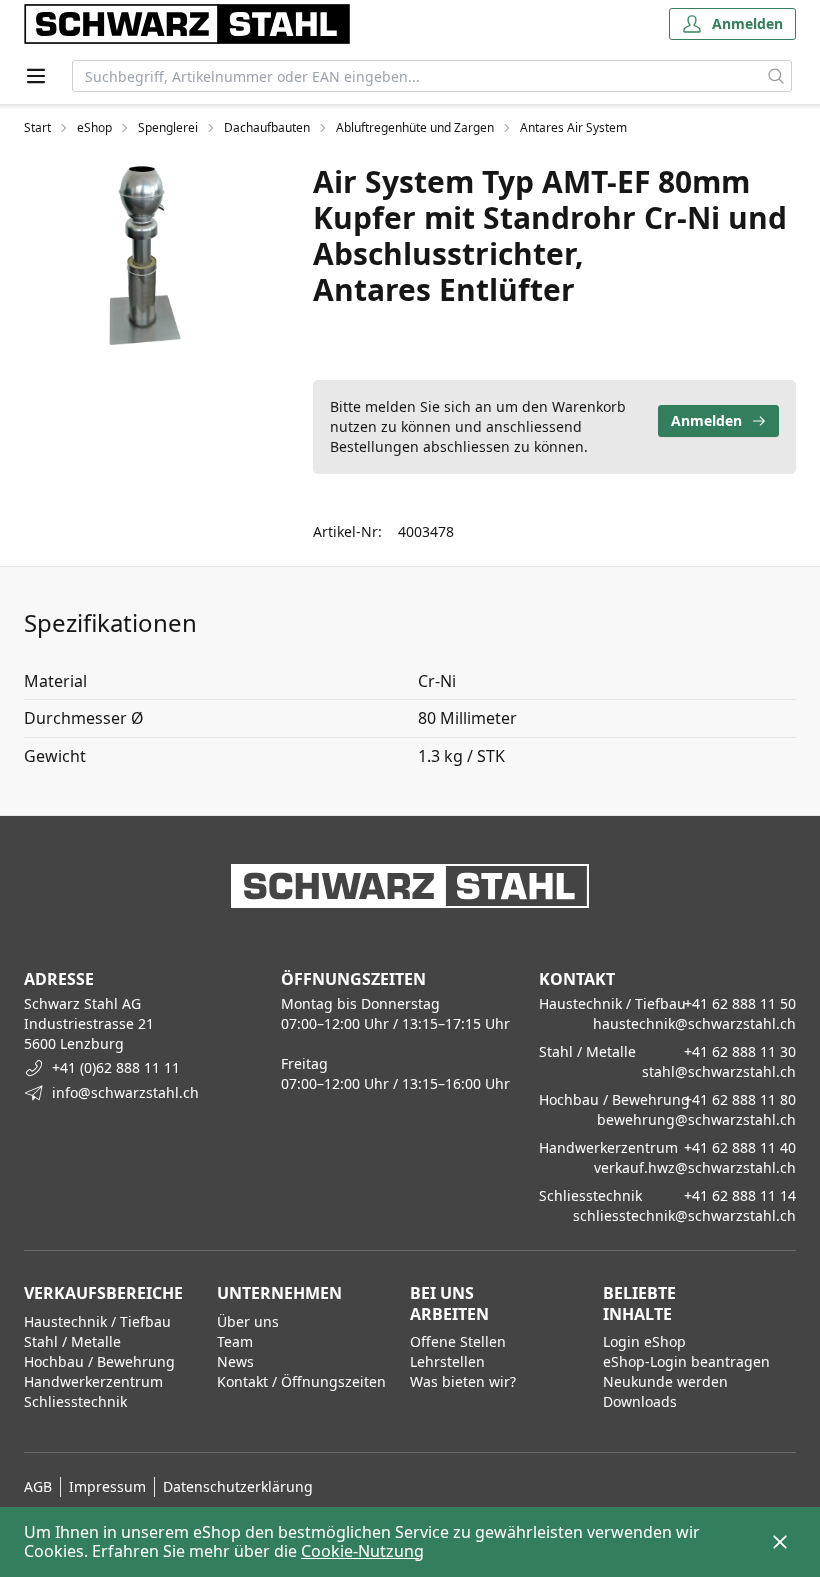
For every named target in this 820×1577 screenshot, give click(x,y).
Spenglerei (168, 128)
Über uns (248, 1321)
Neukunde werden (665, 1381)
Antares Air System (573, 128)
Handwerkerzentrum (93, 1381)
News (235, 1361)
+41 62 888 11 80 (740, 1099)
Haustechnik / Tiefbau (97, 1321)
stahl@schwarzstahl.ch (719, 1071)
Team (235, 1341)
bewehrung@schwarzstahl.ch (696, 1119)
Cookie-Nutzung (362, 1551)
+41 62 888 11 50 (740, 1003)
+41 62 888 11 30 (740, 1051)
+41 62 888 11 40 (740, 1147)
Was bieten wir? (463, 1381)
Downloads (640, 1401)
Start (37, 128)
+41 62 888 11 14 (740, 1195)
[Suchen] (776, 76)
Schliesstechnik (75, 1401)
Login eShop (644, 1341)
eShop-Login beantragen (686, 1361)
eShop (94, 128)
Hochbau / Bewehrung (99, 1361)
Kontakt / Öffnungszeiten (301, 1381)
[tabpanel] (144, 254)
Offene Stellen (458, 1341)
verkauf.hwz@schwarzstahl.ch (695, 1167)
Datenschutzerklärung (238, 1486)
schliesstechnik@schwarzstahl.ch (684, 1215)
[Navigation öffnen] (36, 76)
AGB (38, 1486)
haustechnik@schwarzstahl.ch (694, 1023)
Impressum (107, 1486)
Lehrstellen (447, 1361)
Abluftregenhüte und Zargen (415, 128)
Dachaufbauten (267, 128)
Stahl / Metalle (72, 1341)
